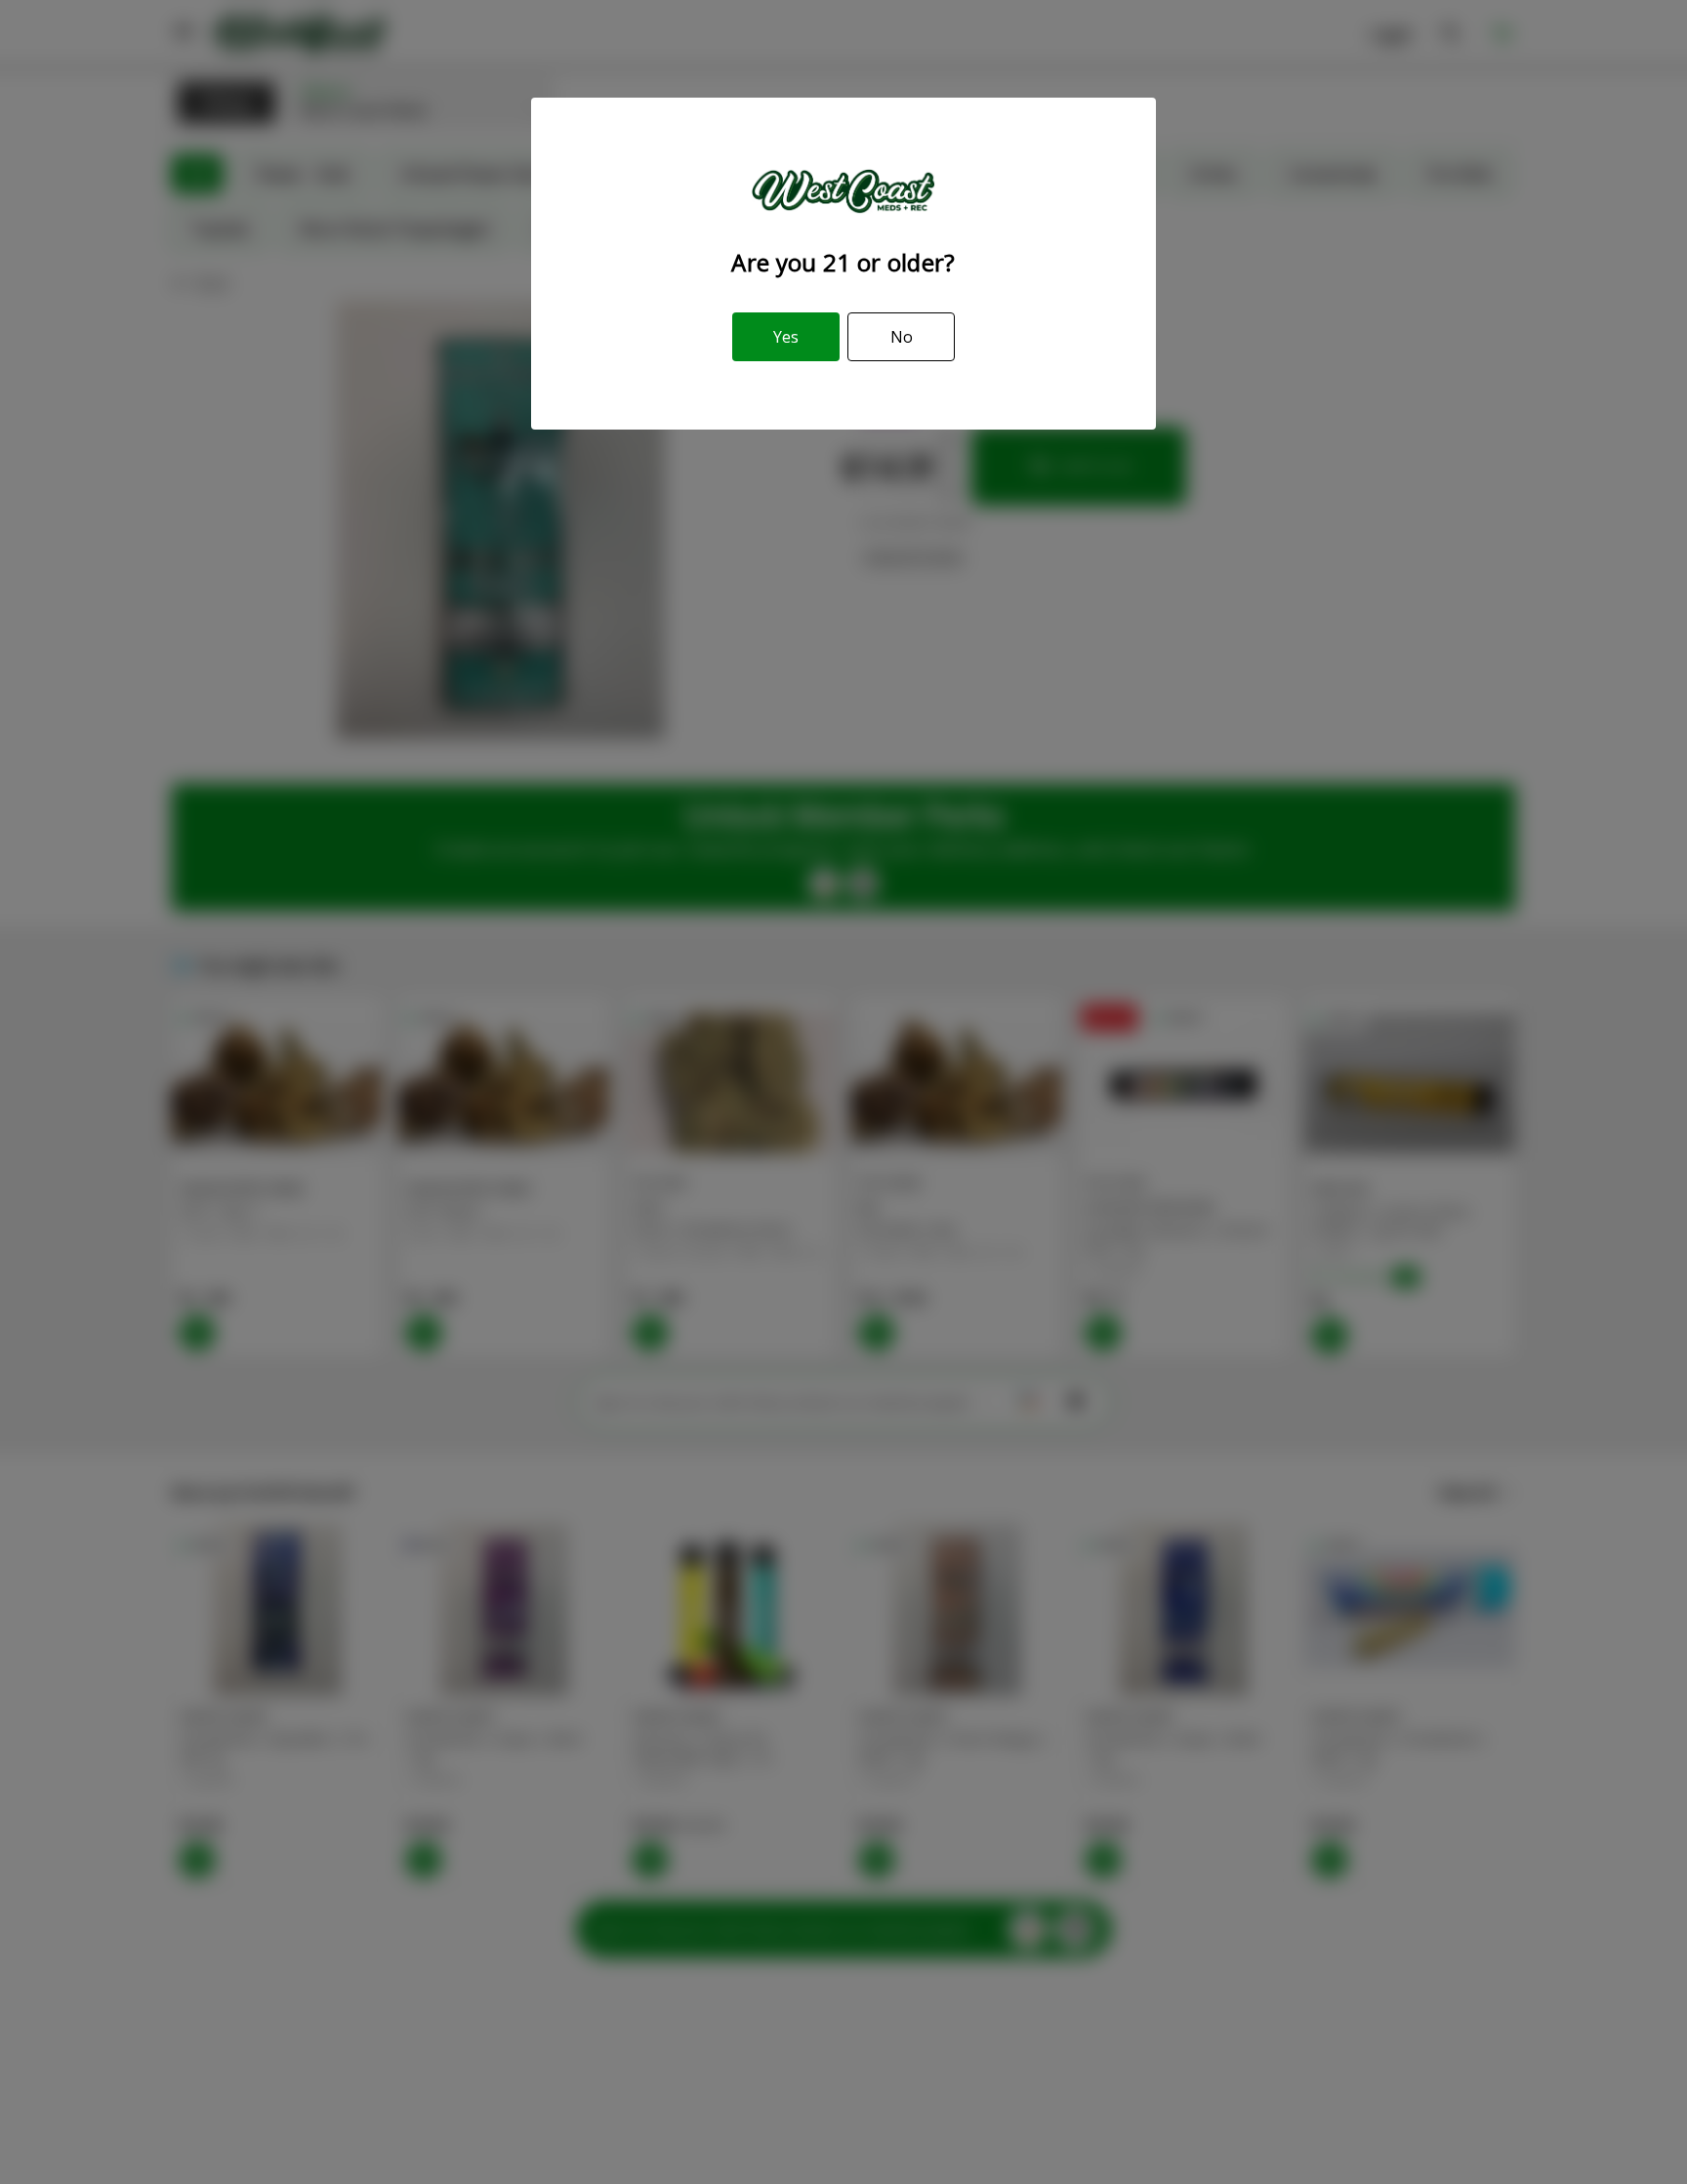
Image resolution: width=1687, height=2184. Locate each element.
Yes (786, 337)
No (902, 337)
